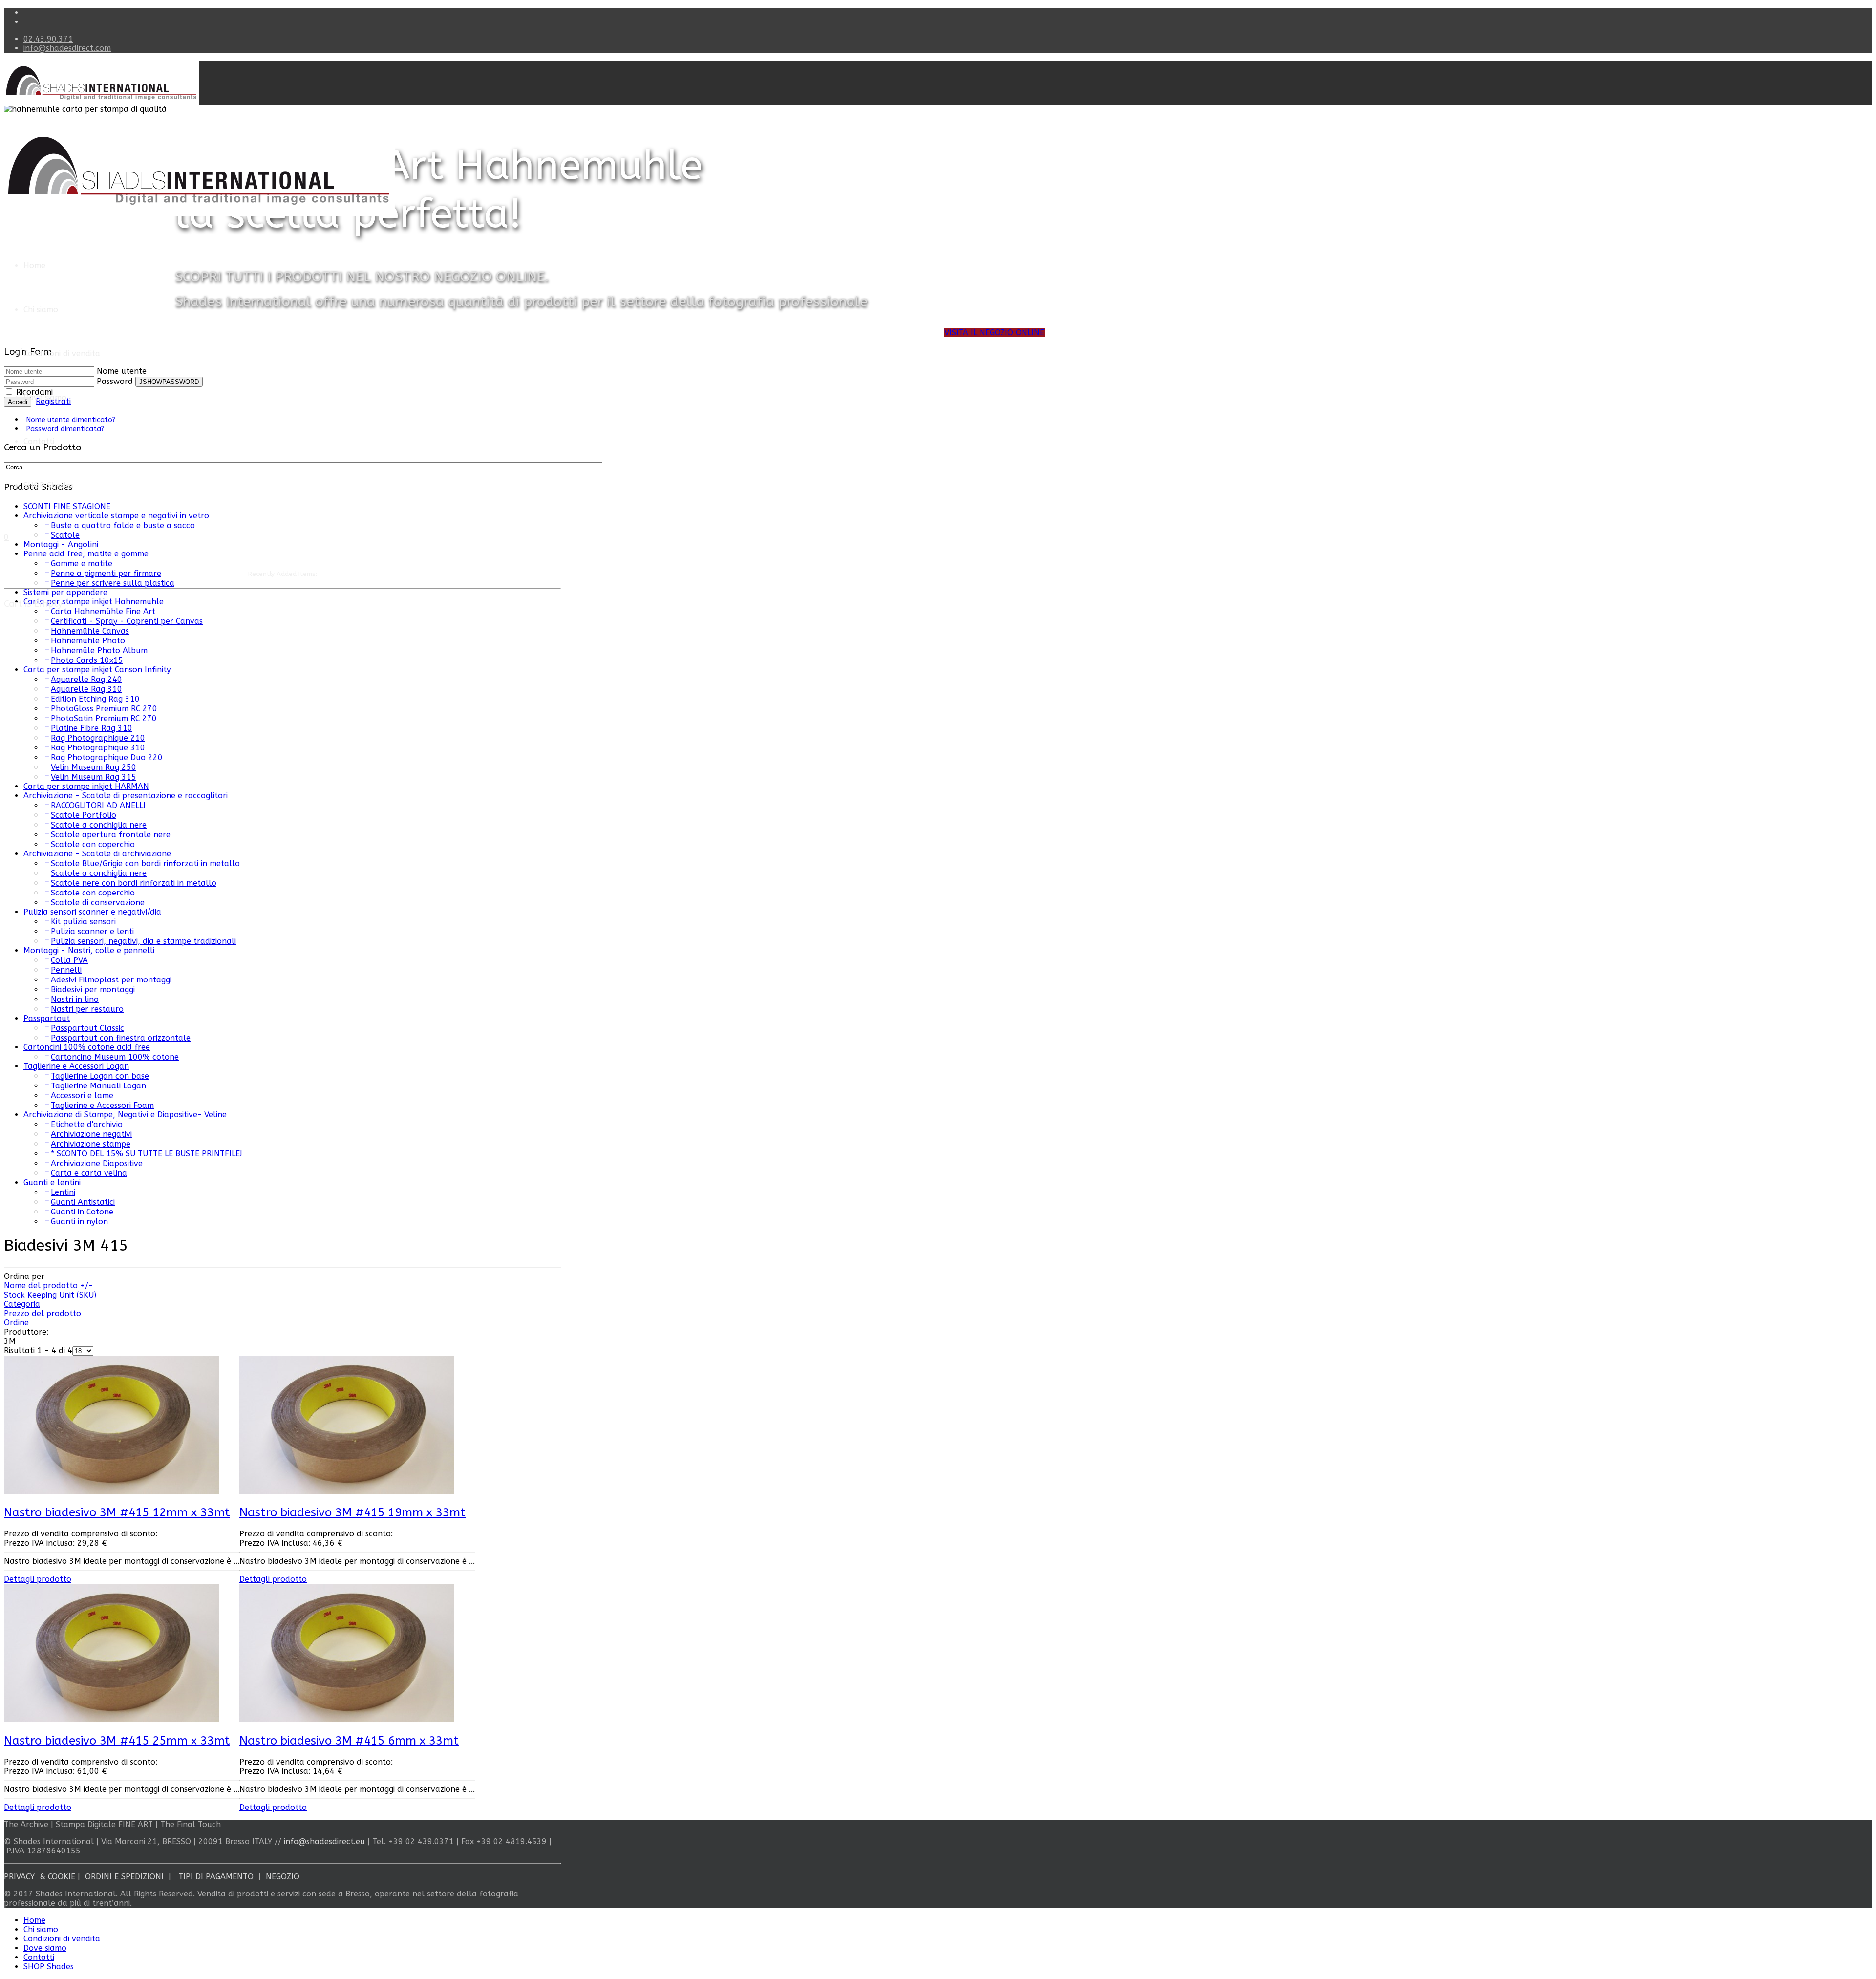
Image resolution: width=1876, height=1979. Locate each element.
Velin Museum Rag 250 (94, 767)
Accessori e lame (82, 1096)
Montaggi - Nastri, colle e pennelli (89, 950)
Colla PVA (69, 960)
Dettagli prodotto (38, 1579)
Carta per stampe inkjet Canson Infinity (97, 670)
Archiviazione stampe (91, 1144)
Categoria (22, 1304)
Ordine (16, 1323)
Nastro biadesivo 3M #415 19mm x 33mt (352, 1512)
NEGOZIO (283, 1877)
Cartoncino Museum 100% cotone (115, 1057)
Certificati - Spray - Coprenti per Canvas (127, 621)
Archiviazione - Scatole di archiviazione (97, 854)
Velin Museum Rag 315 (94, 777)
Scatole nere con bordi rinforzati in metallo (134, 883)
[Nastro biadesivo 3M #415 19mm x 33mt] (347, 1491)
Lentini (63, 1192)
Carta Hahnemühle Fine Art (103, 611)
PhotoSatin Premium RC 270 (104, 718)
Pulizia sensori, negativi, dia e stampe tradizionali (143, 941)
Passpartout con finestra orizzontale (121, 1038)
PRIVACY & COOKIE (40, 1877)
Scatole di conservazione (98, 903)
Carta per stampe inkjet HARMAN (86, 786)
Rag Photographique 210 (98, 738)
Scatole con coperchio (93, 844)
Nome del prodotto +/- (48, 1286)
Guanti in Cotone (82, 1212)
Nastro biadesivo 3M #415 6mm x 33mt (349, 1741)
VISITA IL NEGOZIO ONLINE (994, 332)
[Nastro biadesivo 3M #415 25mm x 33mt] (111, 1719)
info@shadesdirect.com (67, 48)
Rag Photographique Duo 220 (107, 757)
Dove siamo (45, 397)
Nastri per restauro (87, 1009)
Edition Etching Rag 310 (95, 699)
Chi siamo (41, 309)
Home (34, 266)
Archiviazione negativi (91, 1134)
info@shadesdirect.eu (324, 1841)
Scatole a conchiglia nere (99, 825)
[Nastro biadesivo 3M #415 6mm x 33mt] (347, 1719)
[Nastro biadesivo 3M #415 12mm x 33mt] (111, 1491)
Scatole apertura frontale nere (111, 835)
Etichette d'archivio (87, 1124)
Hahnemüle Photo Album (99, 650)
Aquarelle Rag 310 (86, 689)
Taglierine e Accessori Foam (102, 1105)
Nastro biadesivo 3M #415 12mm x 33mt (117, 1512)
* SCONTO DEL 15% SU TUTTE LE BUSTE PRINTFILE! (147, 1154)
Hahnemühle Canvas (90, 631)
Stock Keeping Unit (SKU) (50, 1295)
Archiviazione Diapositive (97, 1163)
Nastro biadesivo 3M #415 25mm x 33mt (117, 1741)
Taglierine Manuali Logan (98, 1086)
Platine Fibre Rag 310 (92, 728)
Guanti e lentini (52, 1182)
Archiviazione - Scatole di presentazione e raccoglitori (126, 796)
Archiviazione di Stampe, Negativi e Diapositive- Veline (125, 1115)
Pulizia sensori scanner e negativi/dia (92, 912)
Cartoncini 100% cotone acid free (87, 1047)
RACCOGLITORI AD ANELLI (98, 805)
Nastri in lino (75, 999)
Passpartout (47, 1018)
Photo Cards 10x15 (87, 660)
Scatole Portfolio (84, 815)
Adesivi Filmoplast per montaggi (111, 980)
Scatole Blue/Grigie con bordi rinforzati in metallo (145, 863)
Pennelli (66, 970)
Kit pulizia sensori (83, 922)
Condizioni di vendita (62, 353)
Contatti (39, 441)
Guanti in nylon (79, 1222)
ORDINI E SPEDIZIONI (124, 1877)
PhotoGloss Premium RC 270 (104, 709)
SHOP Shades (49, 485)
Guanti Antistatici (83, 1202)
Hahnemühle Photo (88, 641)
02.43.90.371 (48, 39)
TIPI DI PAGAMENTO (216, 1877)
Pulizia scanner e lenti (92, 931)
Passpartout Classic (87, 1028)
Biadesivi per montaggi (93, 989)
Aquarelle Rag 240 (86, 679)
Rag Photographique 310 (98, 748)
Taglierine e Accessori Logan (76, 1066)
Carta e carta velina (89, 1173)
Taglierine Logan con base (100, 1076)
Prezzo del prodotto (43, 1313)
